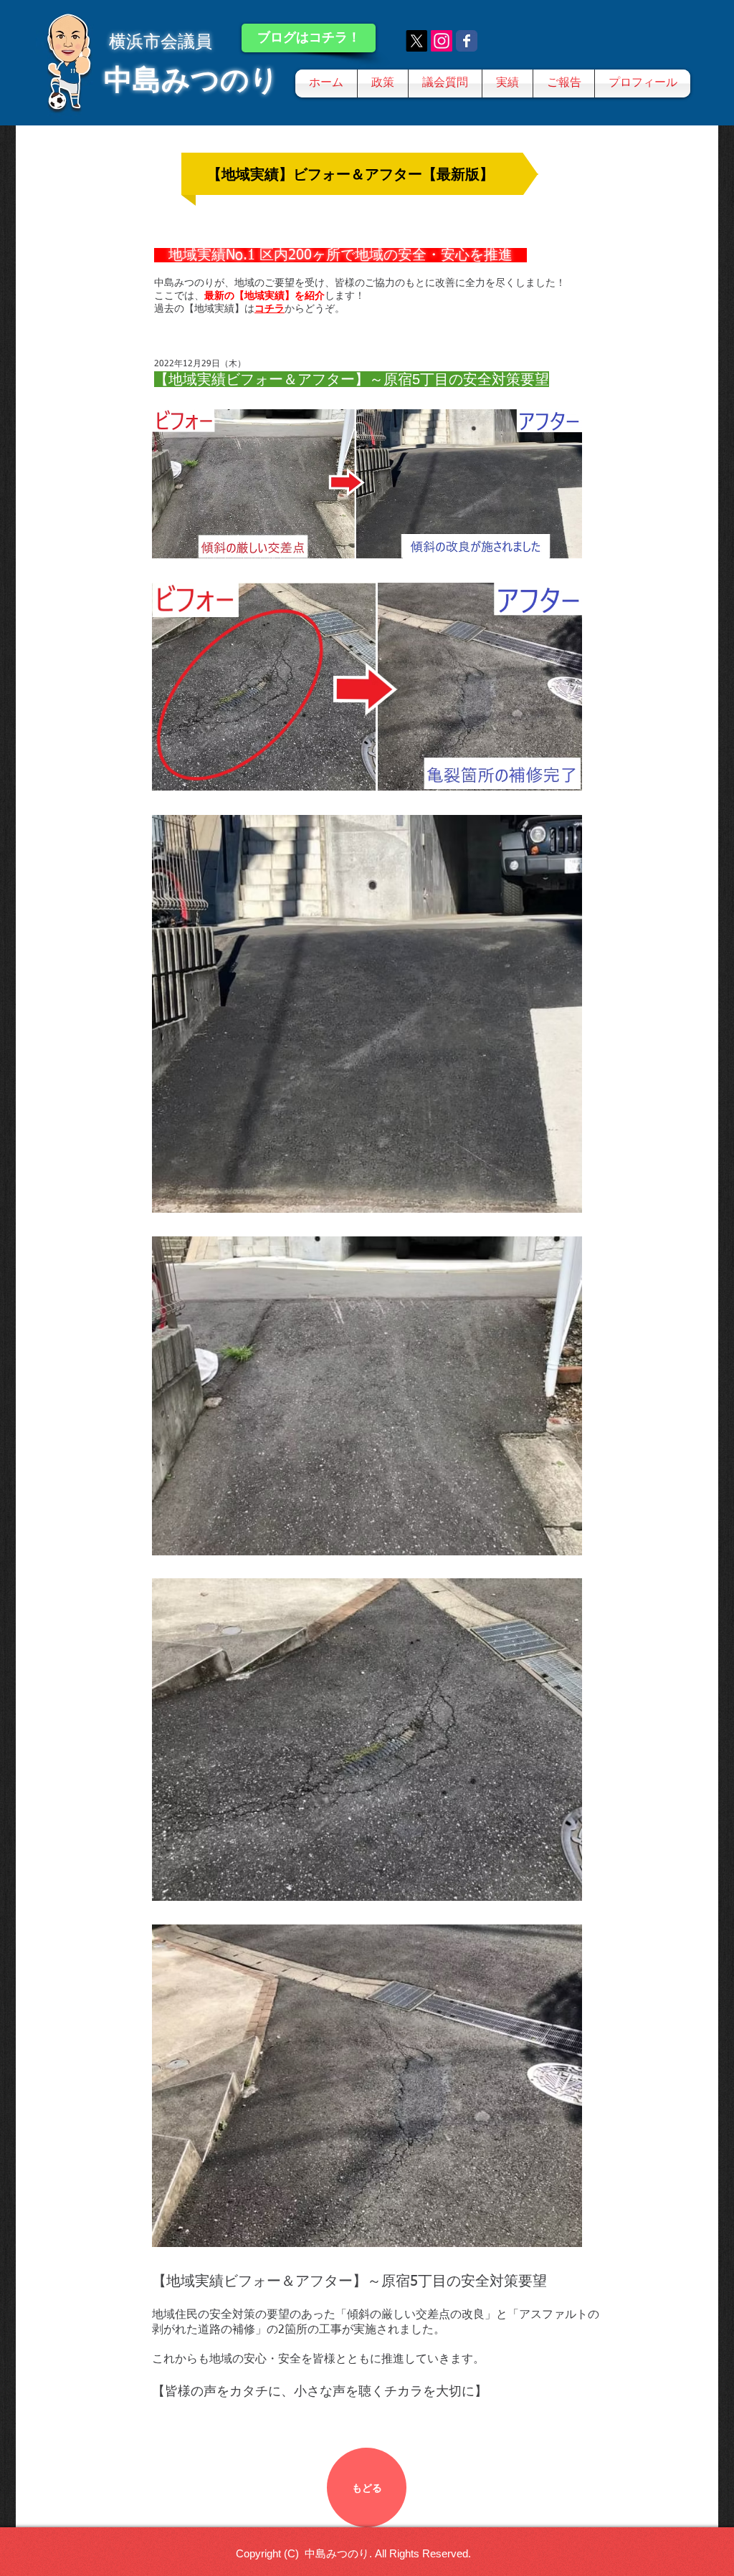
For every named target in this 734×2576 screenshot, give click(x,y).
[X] (416, 41)
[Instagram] (442, 41)
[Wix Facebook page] (467, 41)
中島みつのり (191, 80)
